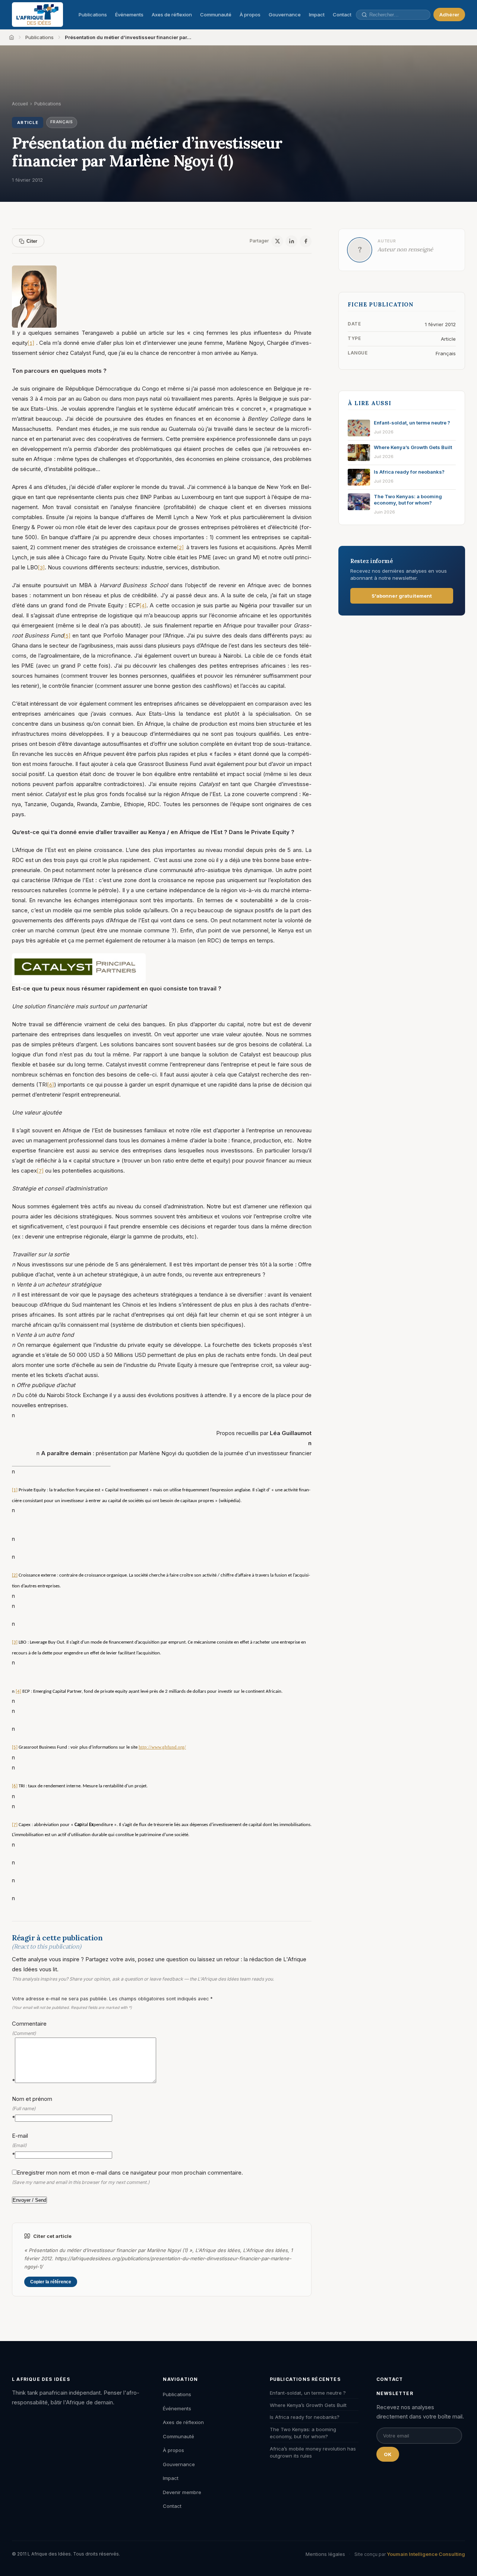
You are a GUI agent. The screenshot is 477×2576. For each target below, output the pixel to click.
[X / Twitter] (277, 241)
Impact (317, 15)
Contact (342, 15)
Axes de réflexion (172, 15)
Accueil (20, 104)
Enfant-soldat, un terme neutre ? (308, 2393)
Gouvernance (285, 15)
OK (388, 2454)
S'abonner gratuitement (402, 596)
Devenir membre (182, 2492)
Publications (93, 15)
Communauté (216, 15)
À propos (250, 15)
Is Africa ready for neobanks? (305, 2417)
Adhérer (449, 15)
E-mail (20, 2145)
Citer (32, 241)
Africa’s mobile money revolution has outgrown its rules (313, 2452)
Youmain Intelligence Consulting (426, 2554)
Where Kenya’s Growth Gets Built (308, 2405)
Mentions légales (325, 2554)
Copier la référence (51, 2282)
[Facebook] (306, 241)
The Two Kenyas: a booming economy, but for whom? (303, 2433)
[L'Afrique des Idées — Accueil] (37, 15)
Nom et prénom (32, 2108)
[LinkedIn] (291, 241)
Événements (129, 15)
